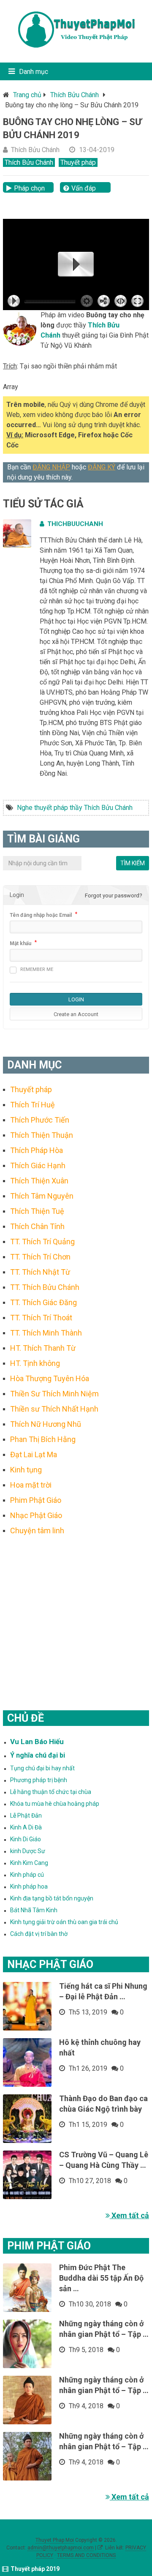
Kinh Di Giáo (26, 1839)
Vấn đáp (84, 188)
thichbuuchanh (75, 524)
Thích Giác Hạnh (38, 1165)
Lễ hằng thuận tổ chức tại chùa (51, 1792)
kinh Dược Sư (28, 1851)
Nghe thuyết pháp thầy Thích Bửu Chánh (75, 808)
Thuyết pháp (78, 162)
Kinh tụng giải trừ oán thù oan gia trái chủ (64, 1922)
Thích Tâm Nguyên (42, 1196)
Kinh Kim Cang (29, 1863)
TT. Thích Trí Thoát (41, 1318)
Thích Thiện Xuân (39, 1181)
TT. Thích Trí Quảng (42, 1242)
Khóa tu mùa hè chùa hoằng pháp (55, 1804)
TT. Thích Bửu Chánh (45, 1287)
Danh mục (34, 72)
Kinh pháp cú (27, 1875)
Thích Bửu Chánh (75, 95)
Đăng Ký (102, 467)
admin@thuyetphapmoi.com (61, 2548)
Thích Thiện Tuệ (37, 1211)
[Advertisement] (76, 1612)
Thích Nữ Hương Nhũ (46, 1424)
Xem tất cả (129, 2215)
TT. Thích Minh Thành (46, 1333)
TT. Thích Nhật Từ (40, 1272)
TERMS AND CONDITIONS (86, 2555)
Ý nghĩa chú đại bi (38, 1755)
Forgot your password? (114, 895)
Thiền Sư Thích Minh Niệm (54, 1394)
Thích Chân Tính (37, 1226)
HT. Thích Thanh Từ (43, 1348)
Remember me (37, 969)
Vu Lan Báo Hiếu (37, 1742)
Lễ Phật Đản (26, 1815)
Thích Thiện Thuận (42, 1135)
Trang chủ (27, 95)
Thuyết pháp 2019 (35, 2569)
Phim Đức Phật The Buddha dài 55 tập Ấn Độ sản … (101, 2278)
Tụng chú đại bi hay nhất (42, 1768)
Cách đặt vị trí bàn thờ (39, 1934)
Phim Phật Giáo (36, 1500)
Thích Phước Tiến (40, 1120)
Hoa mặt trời (31, 1485)
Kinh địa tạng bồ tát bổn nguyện (52, 1898)
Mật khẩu (20, 943)
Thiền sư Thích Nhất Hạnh (54, 1409)
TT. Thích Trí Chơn (40, 1257)
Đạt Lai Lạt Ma (34, 1454)
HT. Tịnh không (35, 1363)
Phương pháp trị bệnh (39, 1780)
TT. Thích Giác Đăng (43, 1302)
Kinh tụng (26, 1470)
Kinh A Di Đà (26, 1827)
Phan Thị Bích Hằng (43, 1439)
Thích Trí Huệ (33, 1105)
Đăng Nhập (51, 467)
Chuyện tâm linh (37, 1531)
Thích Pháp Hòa (37, 1150)
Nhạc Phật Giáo (36, 1515)
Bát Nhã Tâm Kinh (34, 1910)
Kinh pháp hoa (29, 1886)
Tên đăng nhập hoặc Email (41, 915)
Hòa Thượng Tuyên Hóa (50, 1378)
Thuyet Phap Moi (55, 2540)
